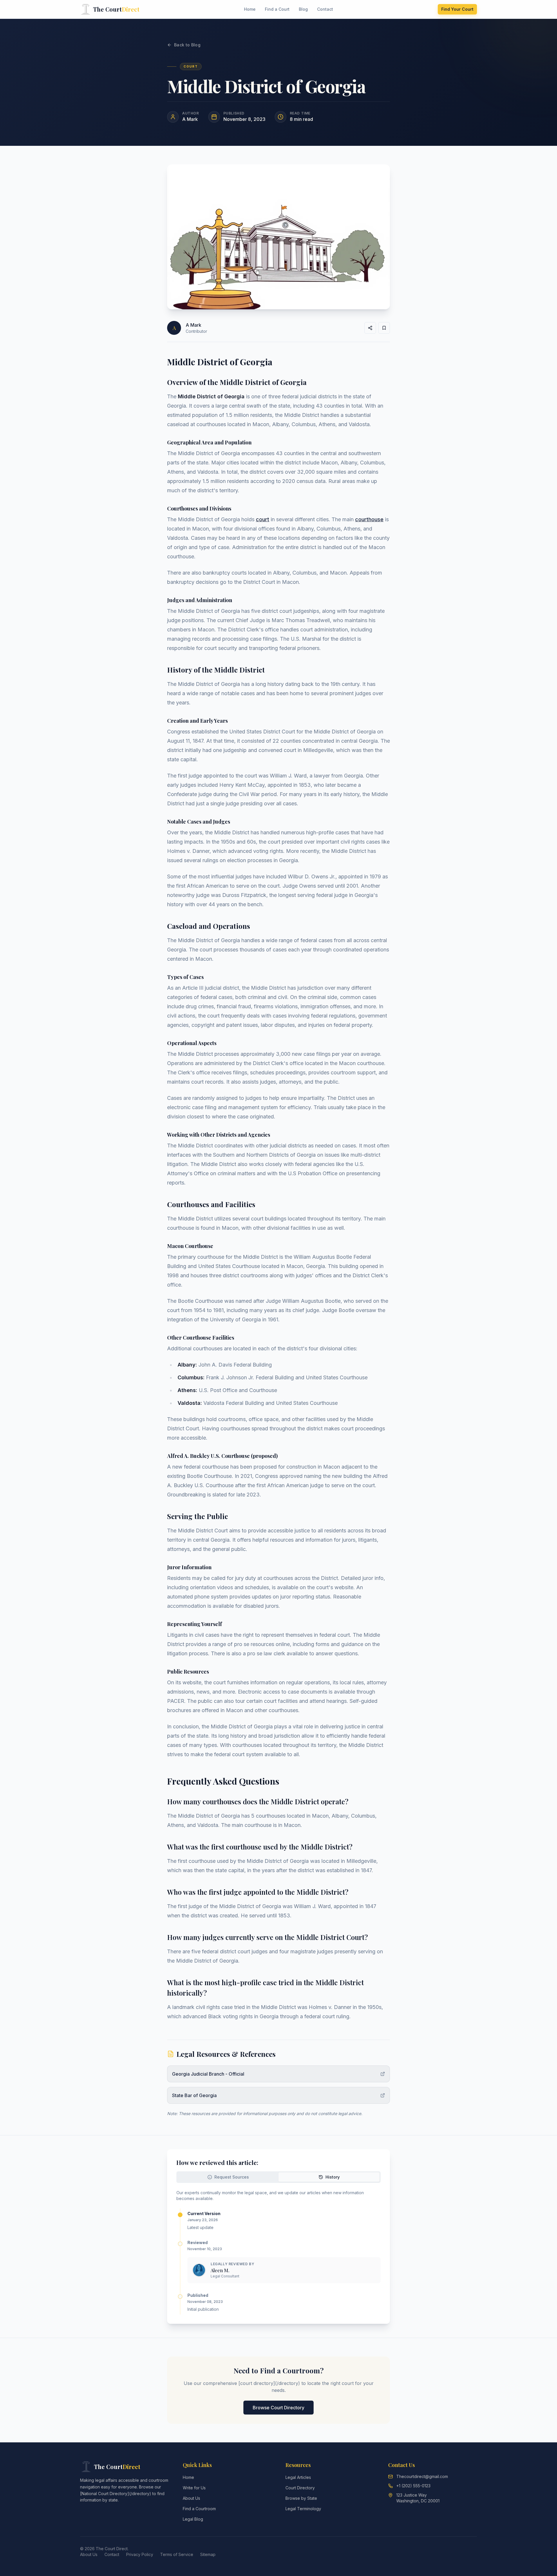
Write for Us (194, 2488)
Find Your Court (457, 9)
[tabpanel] (278, 2252)
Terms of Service (177, 2554)
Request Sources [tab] (232, 2177)
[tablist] (278, 2177)
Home (250, 9)
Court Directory (300, 2488)
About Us (191, 2498)
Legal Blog (193, 2519)
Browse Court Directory (278, 2408)
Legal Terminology (303, 2509)
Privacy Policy (140, 2554)
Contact (325, 9)
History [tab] (333, 2177)
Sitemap (208, 2554)
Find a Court (277, 9)
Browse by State (301, 2498)
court (263, 519)
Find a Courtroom (199, 2509)
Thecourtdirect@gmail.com (422, 2476)
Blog (303, 9)
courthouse (369, 519)
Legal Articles (298, 2477)
